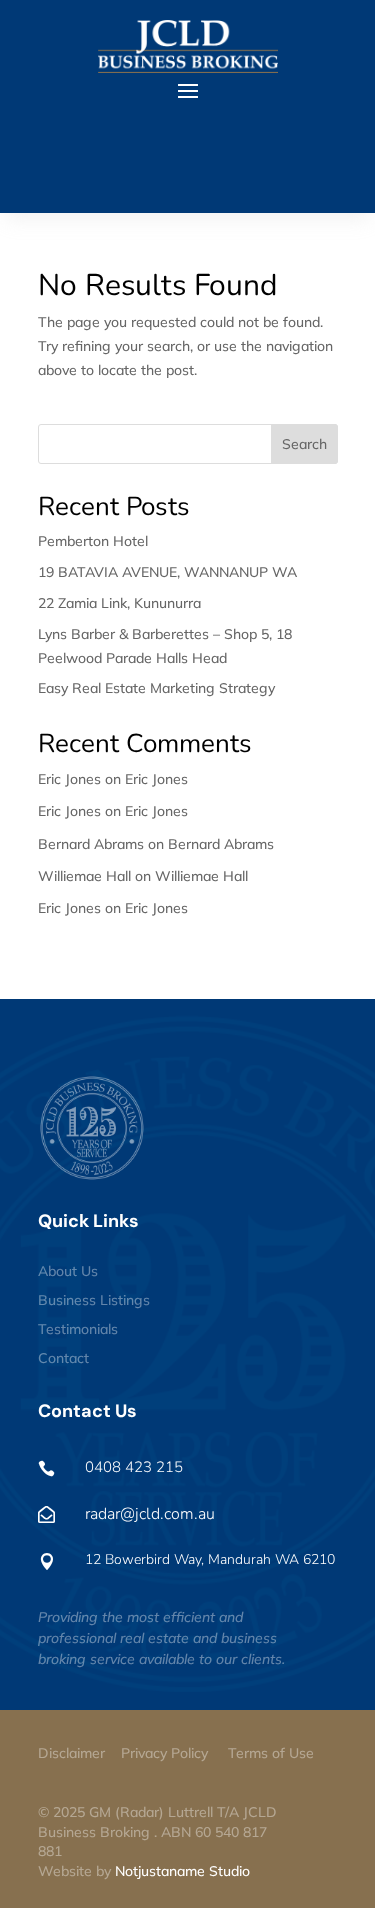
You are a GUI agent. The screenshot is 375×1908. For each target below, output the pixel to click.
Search (304, 444)
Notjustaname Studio (182, 1871)
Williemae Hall (201, 876)
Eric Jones (156, 779)
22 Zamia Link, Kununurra (119, 603)
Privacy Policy (164, 1753)
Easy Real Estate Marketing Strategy (156, 688)
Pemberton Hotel (93, 541)
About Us (68, 1271)
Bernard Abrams (221, 844)
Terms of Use (271, 1753)
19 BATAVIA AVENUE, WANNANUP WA (167, 572)
